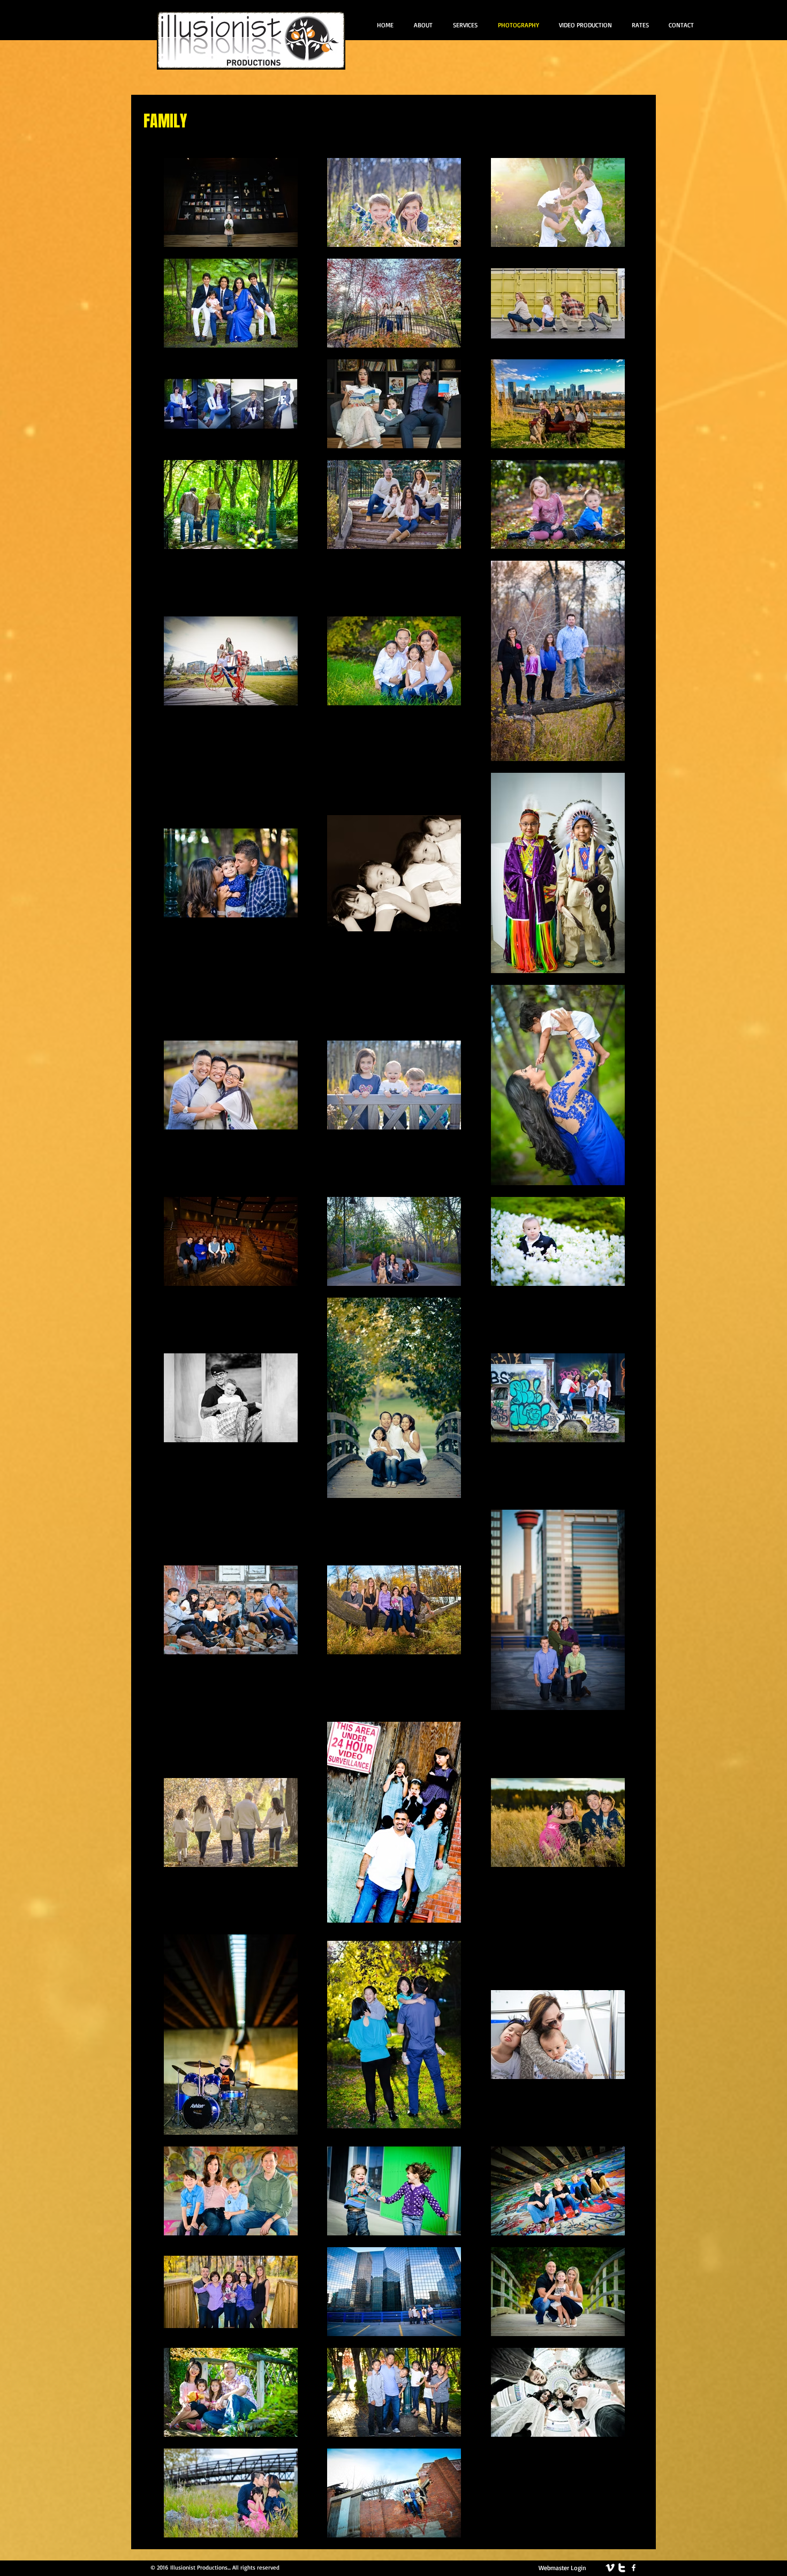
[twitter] (622, 2568)
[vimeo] (610, 2568)
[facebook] (634, 2568)
